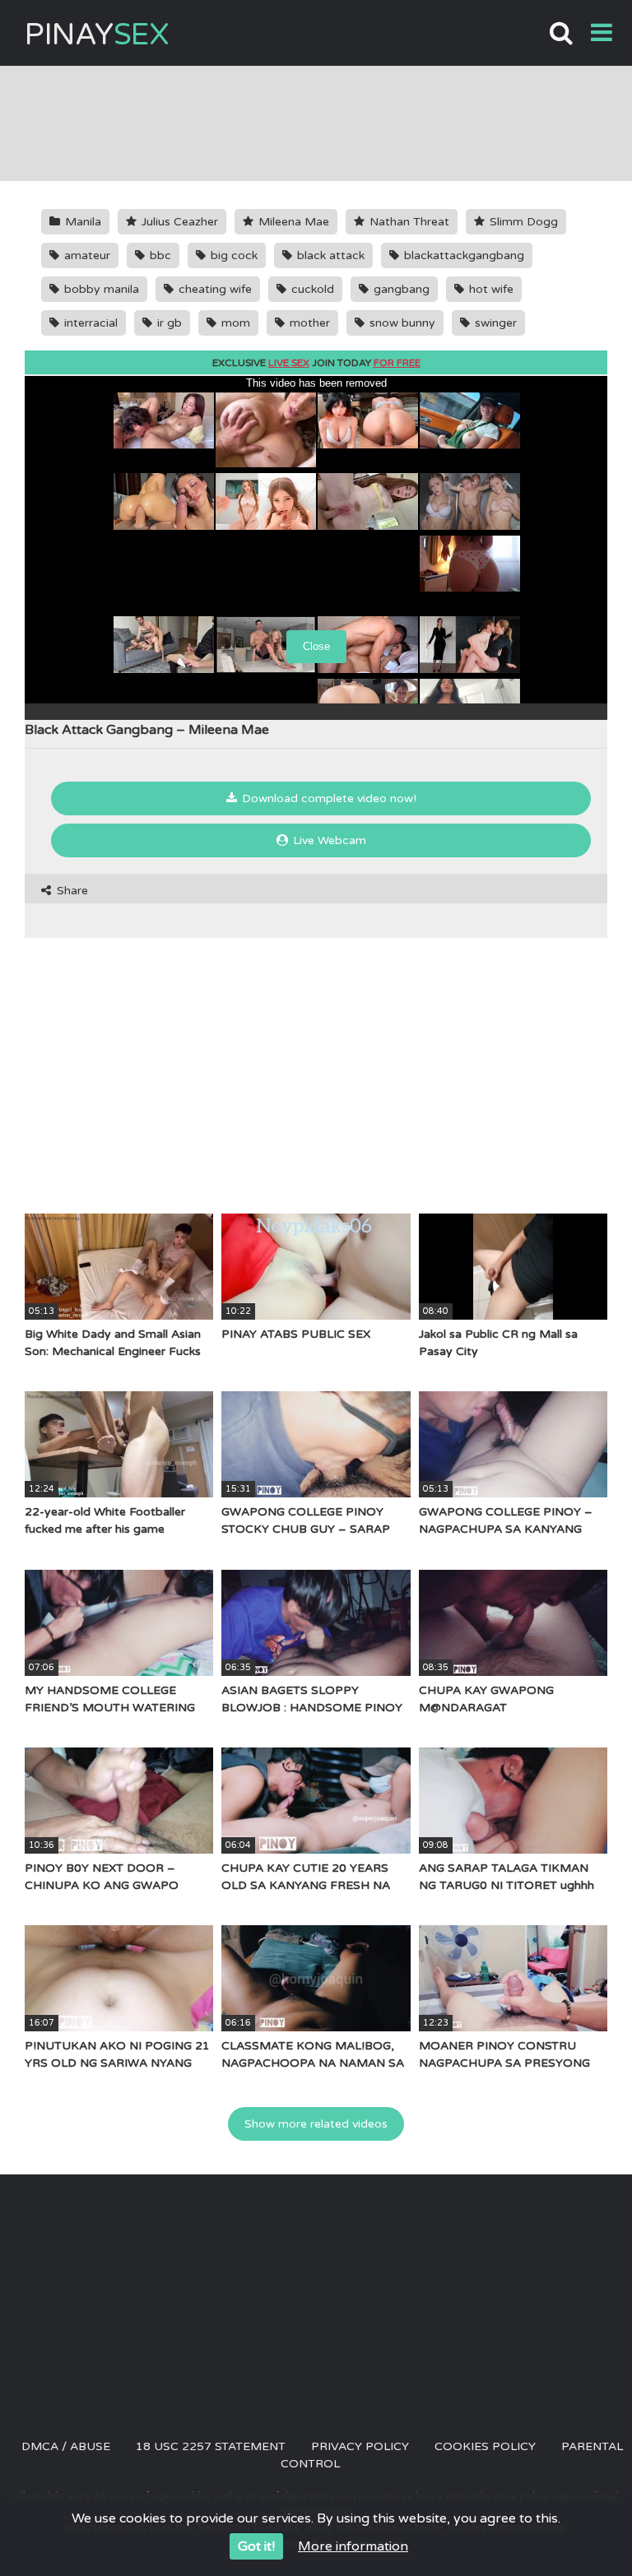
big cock (232, 255)
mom (234, 323)
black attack (329, 255)
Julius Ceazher (178, 222)
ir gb (168, 323)
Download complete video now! (328, 798)
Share (71, 891)
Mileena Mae (292, 222)
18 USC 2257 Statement (211, 2446)
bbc (159, 255)
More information (353, 2546)
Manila (81, 222)
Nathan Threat (408, 222)
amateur (86, 255)
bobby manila (100, 289)
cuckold (311, 289)
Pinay (97, 35)
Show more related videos (316, 2124)
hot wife (490, 289)
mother (308, 323)
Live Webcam (328, 840)
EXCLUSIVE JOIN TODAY (316, 363)
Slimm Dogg (522, 222)
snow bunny (401, 323)
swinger (494, 323)
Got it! (256, 2546)
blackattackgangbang (462, 255)
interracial (89, 323)
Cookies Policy (485, 2446)
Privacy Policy (360, 2446)
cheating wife (214, 289)
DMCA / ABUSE (66, 2446)
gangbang (400, 289)
